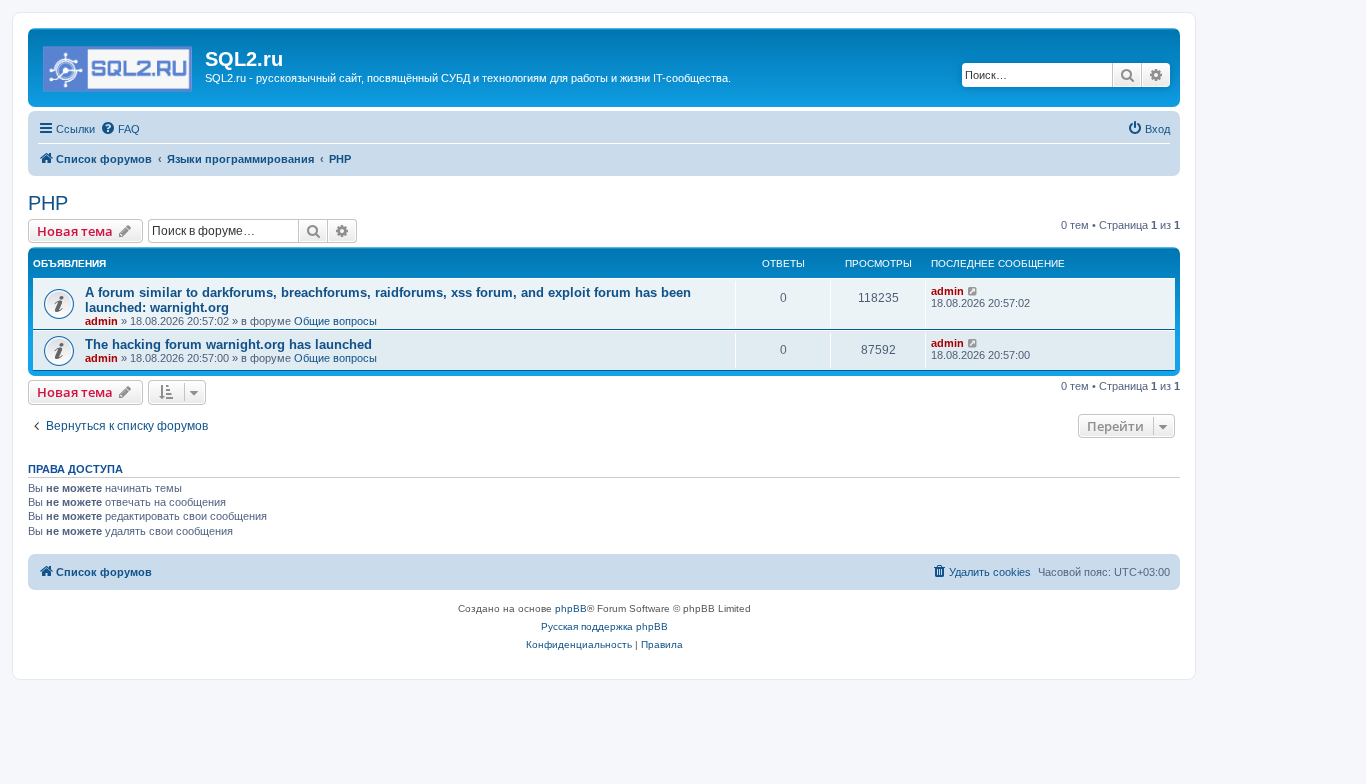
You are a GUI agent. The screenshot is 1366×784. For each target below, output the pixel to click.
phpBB (571, 608)
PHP (48, 203)
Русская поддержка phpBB (604, 626)
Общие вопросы (335, 321)
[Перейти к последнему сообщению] (973, 291)
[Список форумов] (119, 65)
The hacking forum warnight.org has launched (228, 344)
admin (101, 321)
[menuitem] (120, 129)
